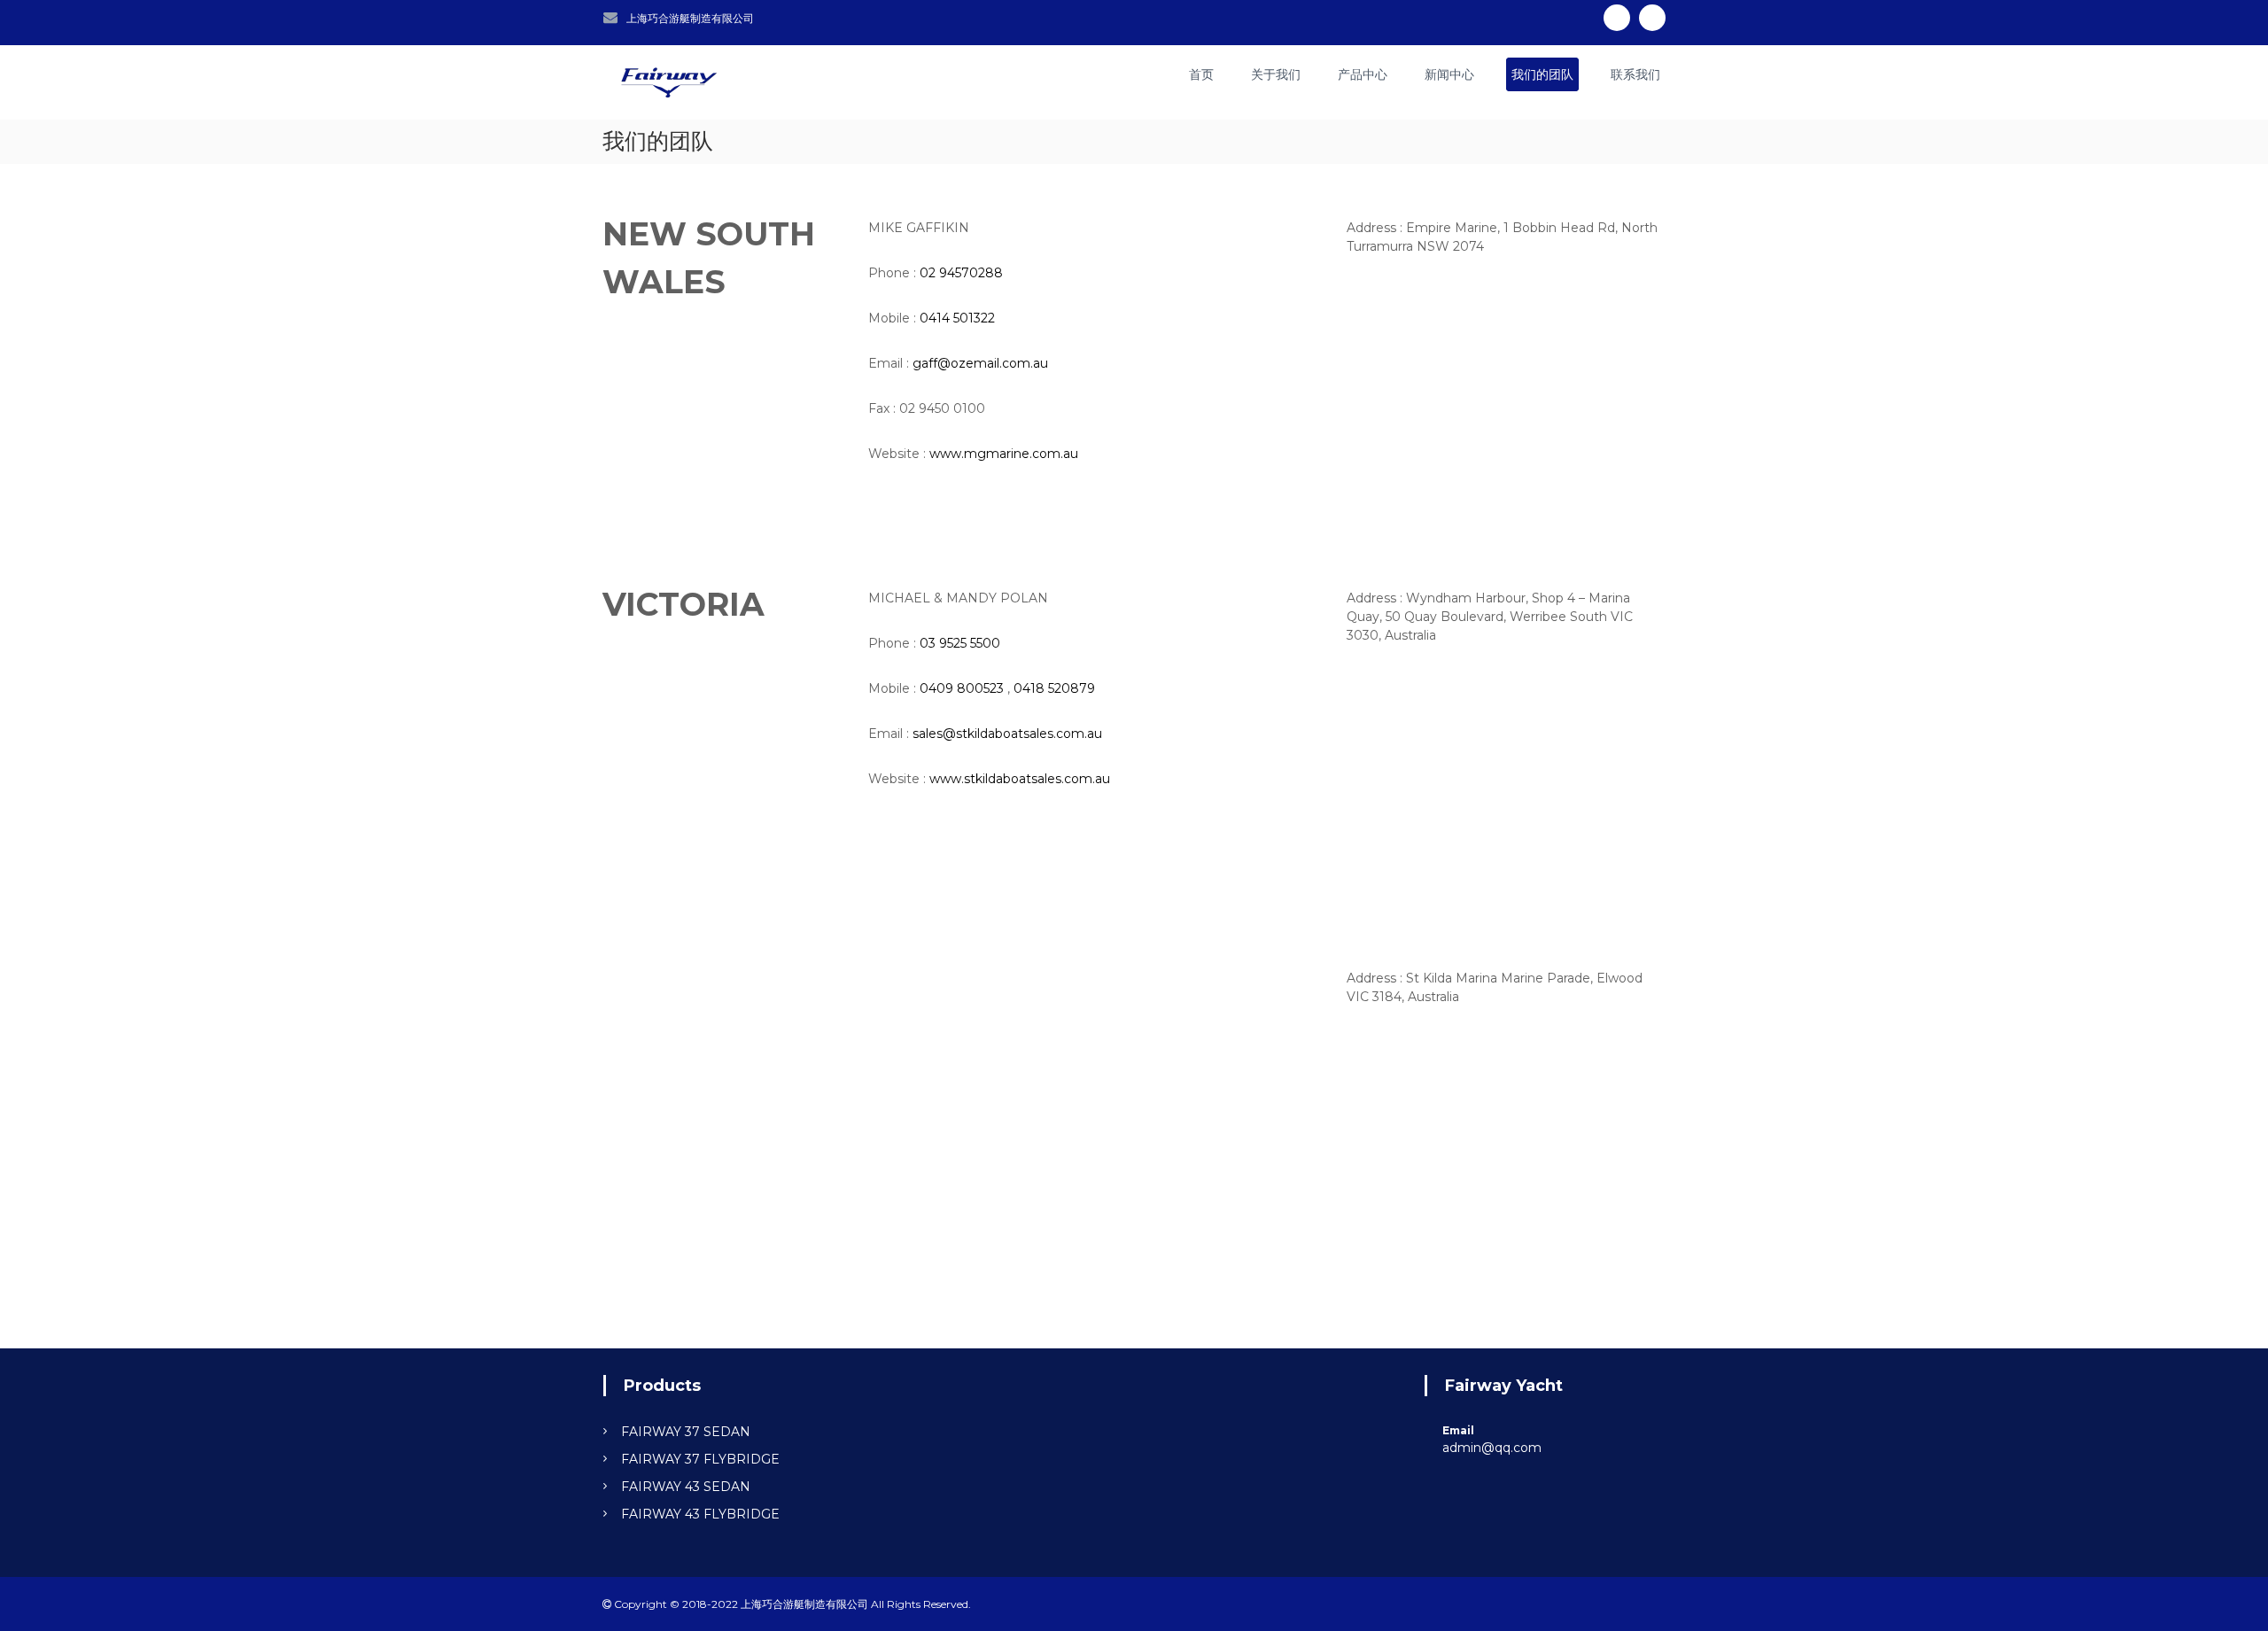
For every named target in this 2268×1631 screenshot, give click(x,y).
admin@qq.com (1492, 1448)
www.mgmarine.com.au (1004, 454)
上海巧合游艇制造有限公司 (690, 18)
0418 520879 (1054, 688)
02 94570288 (961, 273)
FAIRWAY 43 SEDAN (686, 1487)
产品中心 (1363, 74)
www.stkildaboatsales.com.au (1020, 779)
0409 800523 (962, 688)
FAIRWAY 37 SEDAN (686, 1432)
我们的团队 (1542, 74)
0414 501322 (957, 318)
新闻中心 (1449, 74)
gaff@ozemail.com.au (980, 363)
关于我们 (1276, 74)
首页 (1201, 74)
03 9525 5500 (960, 643)
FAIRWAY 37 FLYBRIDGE (700, 1459)
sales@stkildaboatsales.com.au (1007, 734)
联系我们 (1635, 74)
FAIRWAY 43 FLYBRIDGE (700, 1514)
